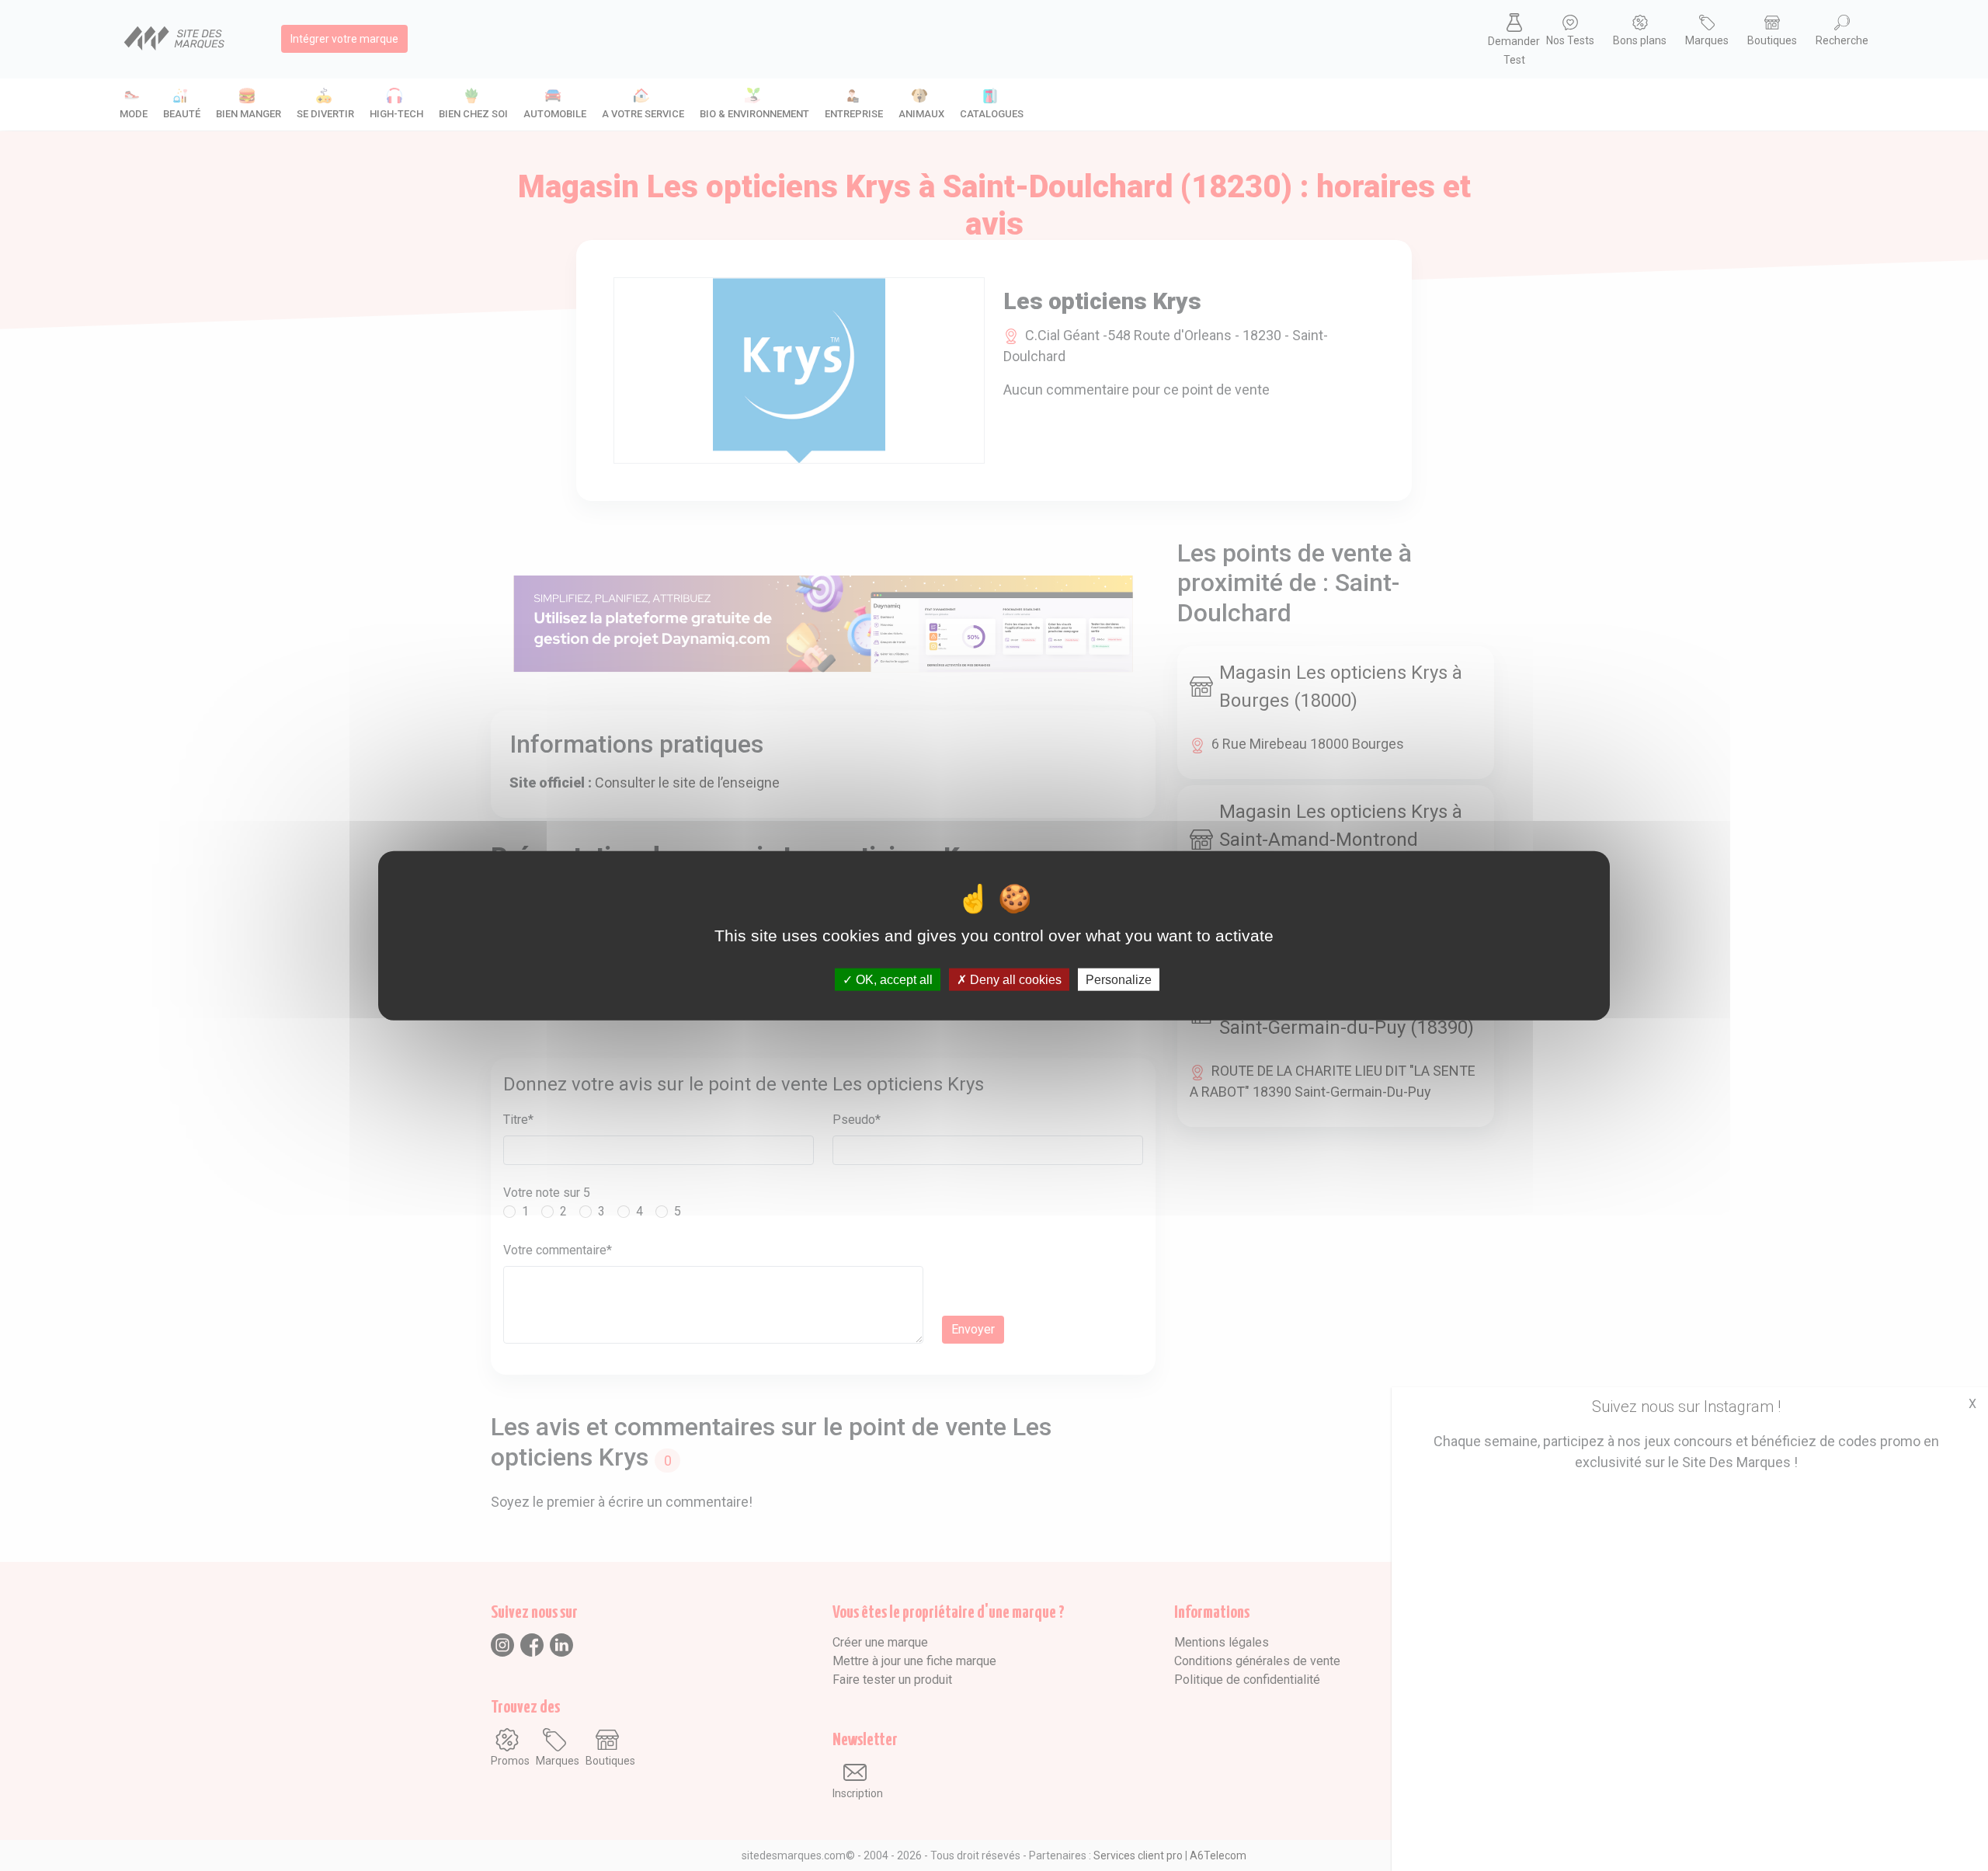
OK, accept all (893, 980)
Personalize (1119, 980)
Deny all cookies (1014, 980)
